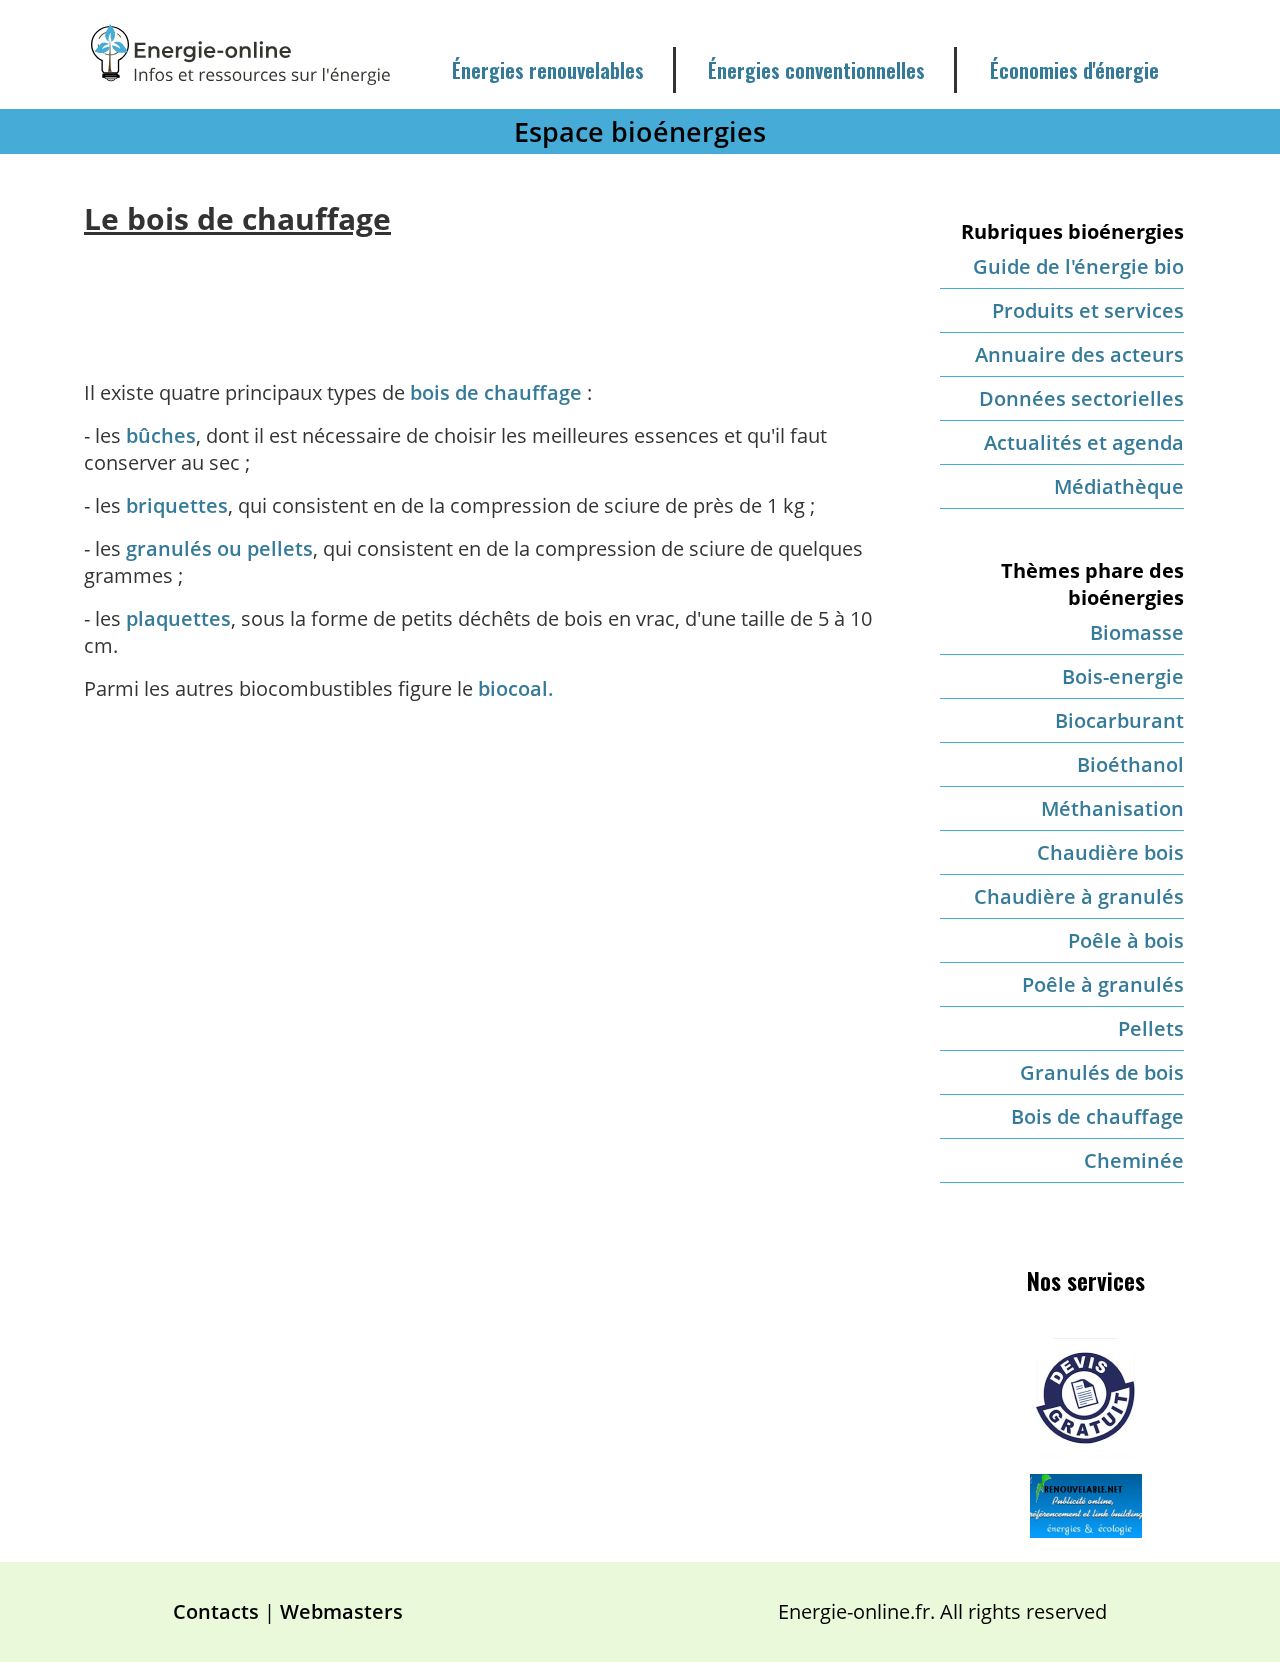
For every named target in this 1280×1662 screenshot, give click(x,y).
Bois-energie (1123, 676)
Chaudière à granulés (1079, 896)
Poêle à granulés (1103, 984)
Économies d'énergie (1074, 70)
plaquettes (178, 618)
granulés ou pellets (219, 548)
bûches (161, 435)
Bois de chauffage (1097, 1116)
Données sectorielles (1081, 398)
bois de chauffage (496, 392)
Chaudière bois (1110, 852)
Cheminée (1134, 1160)
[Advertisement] (486, 293)
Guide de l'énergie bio (1078, 266)
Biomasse (1137, 632)
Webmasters (341, 1611)
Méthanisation (1112, 808)
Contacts (216, 1611)
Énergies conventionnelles (816, 70)
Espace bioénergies (640, 131)
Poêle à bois (1126, 940)
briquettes (177, 505)
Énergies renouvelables (548, 70)
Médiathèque (1119, 486)
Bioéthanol (1130, 764)
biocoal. (516, 688)
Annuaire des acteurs (1079, 354)
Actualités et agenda (1084, 442)
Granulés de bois (1102, 1072)
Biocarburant (1119, 720)
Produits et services (1088, 310)
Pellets (1151, 1028)
